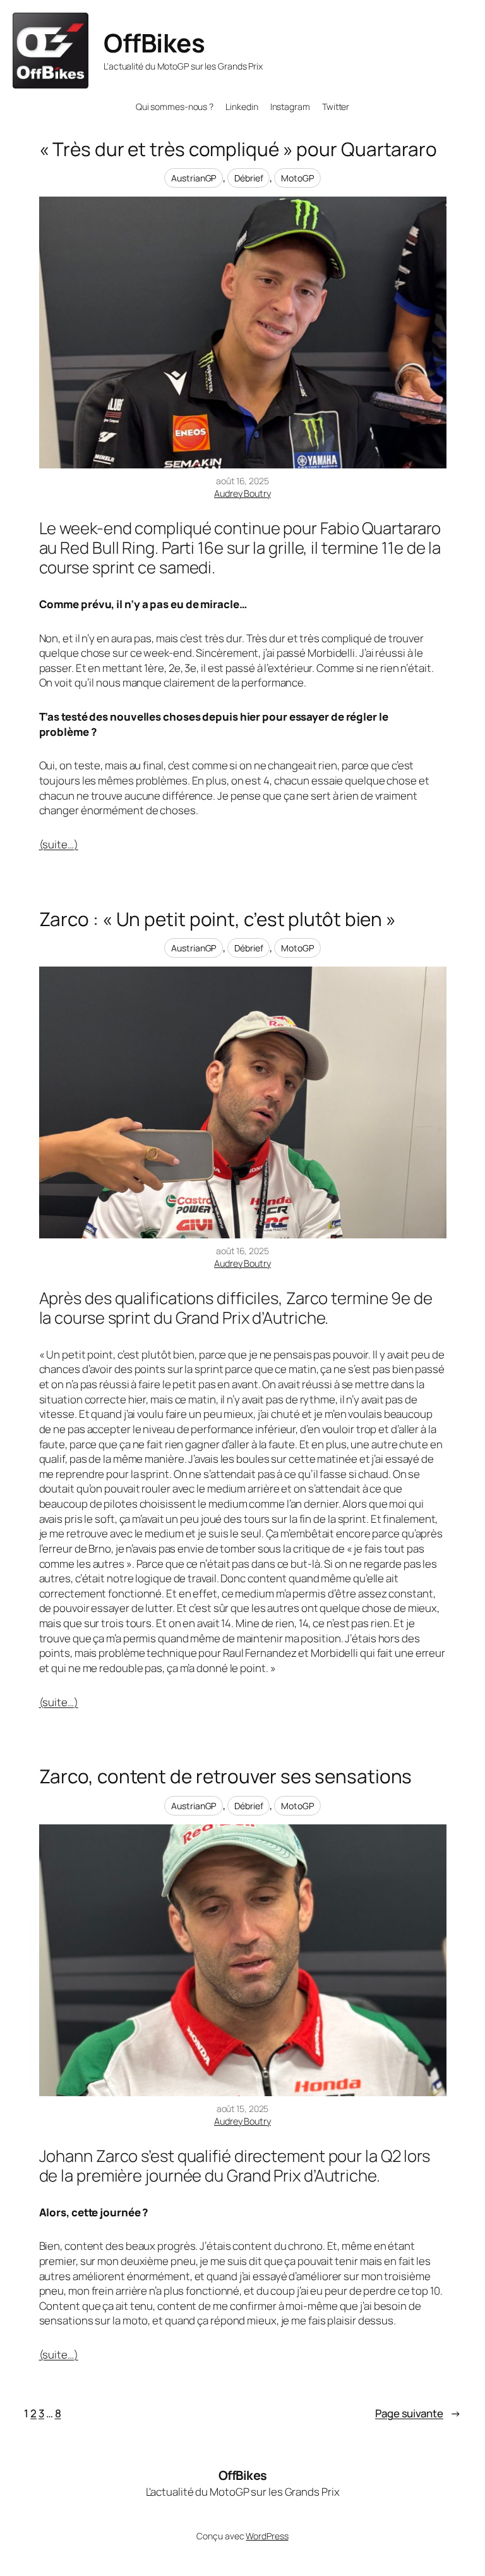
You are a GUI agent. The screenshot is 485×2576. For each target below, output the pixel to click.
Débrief (248, 178)
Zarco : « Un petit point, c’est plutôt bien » (218, 919)
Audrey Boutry (242, 493)
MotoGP (297, 178)
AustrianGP (194, 178)
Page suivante (418, 2413)
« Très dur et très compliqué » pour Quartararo (238, 149)
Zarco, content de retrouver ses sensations (226, 1776)
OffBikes (154, 43)
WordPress (267, 2536)
